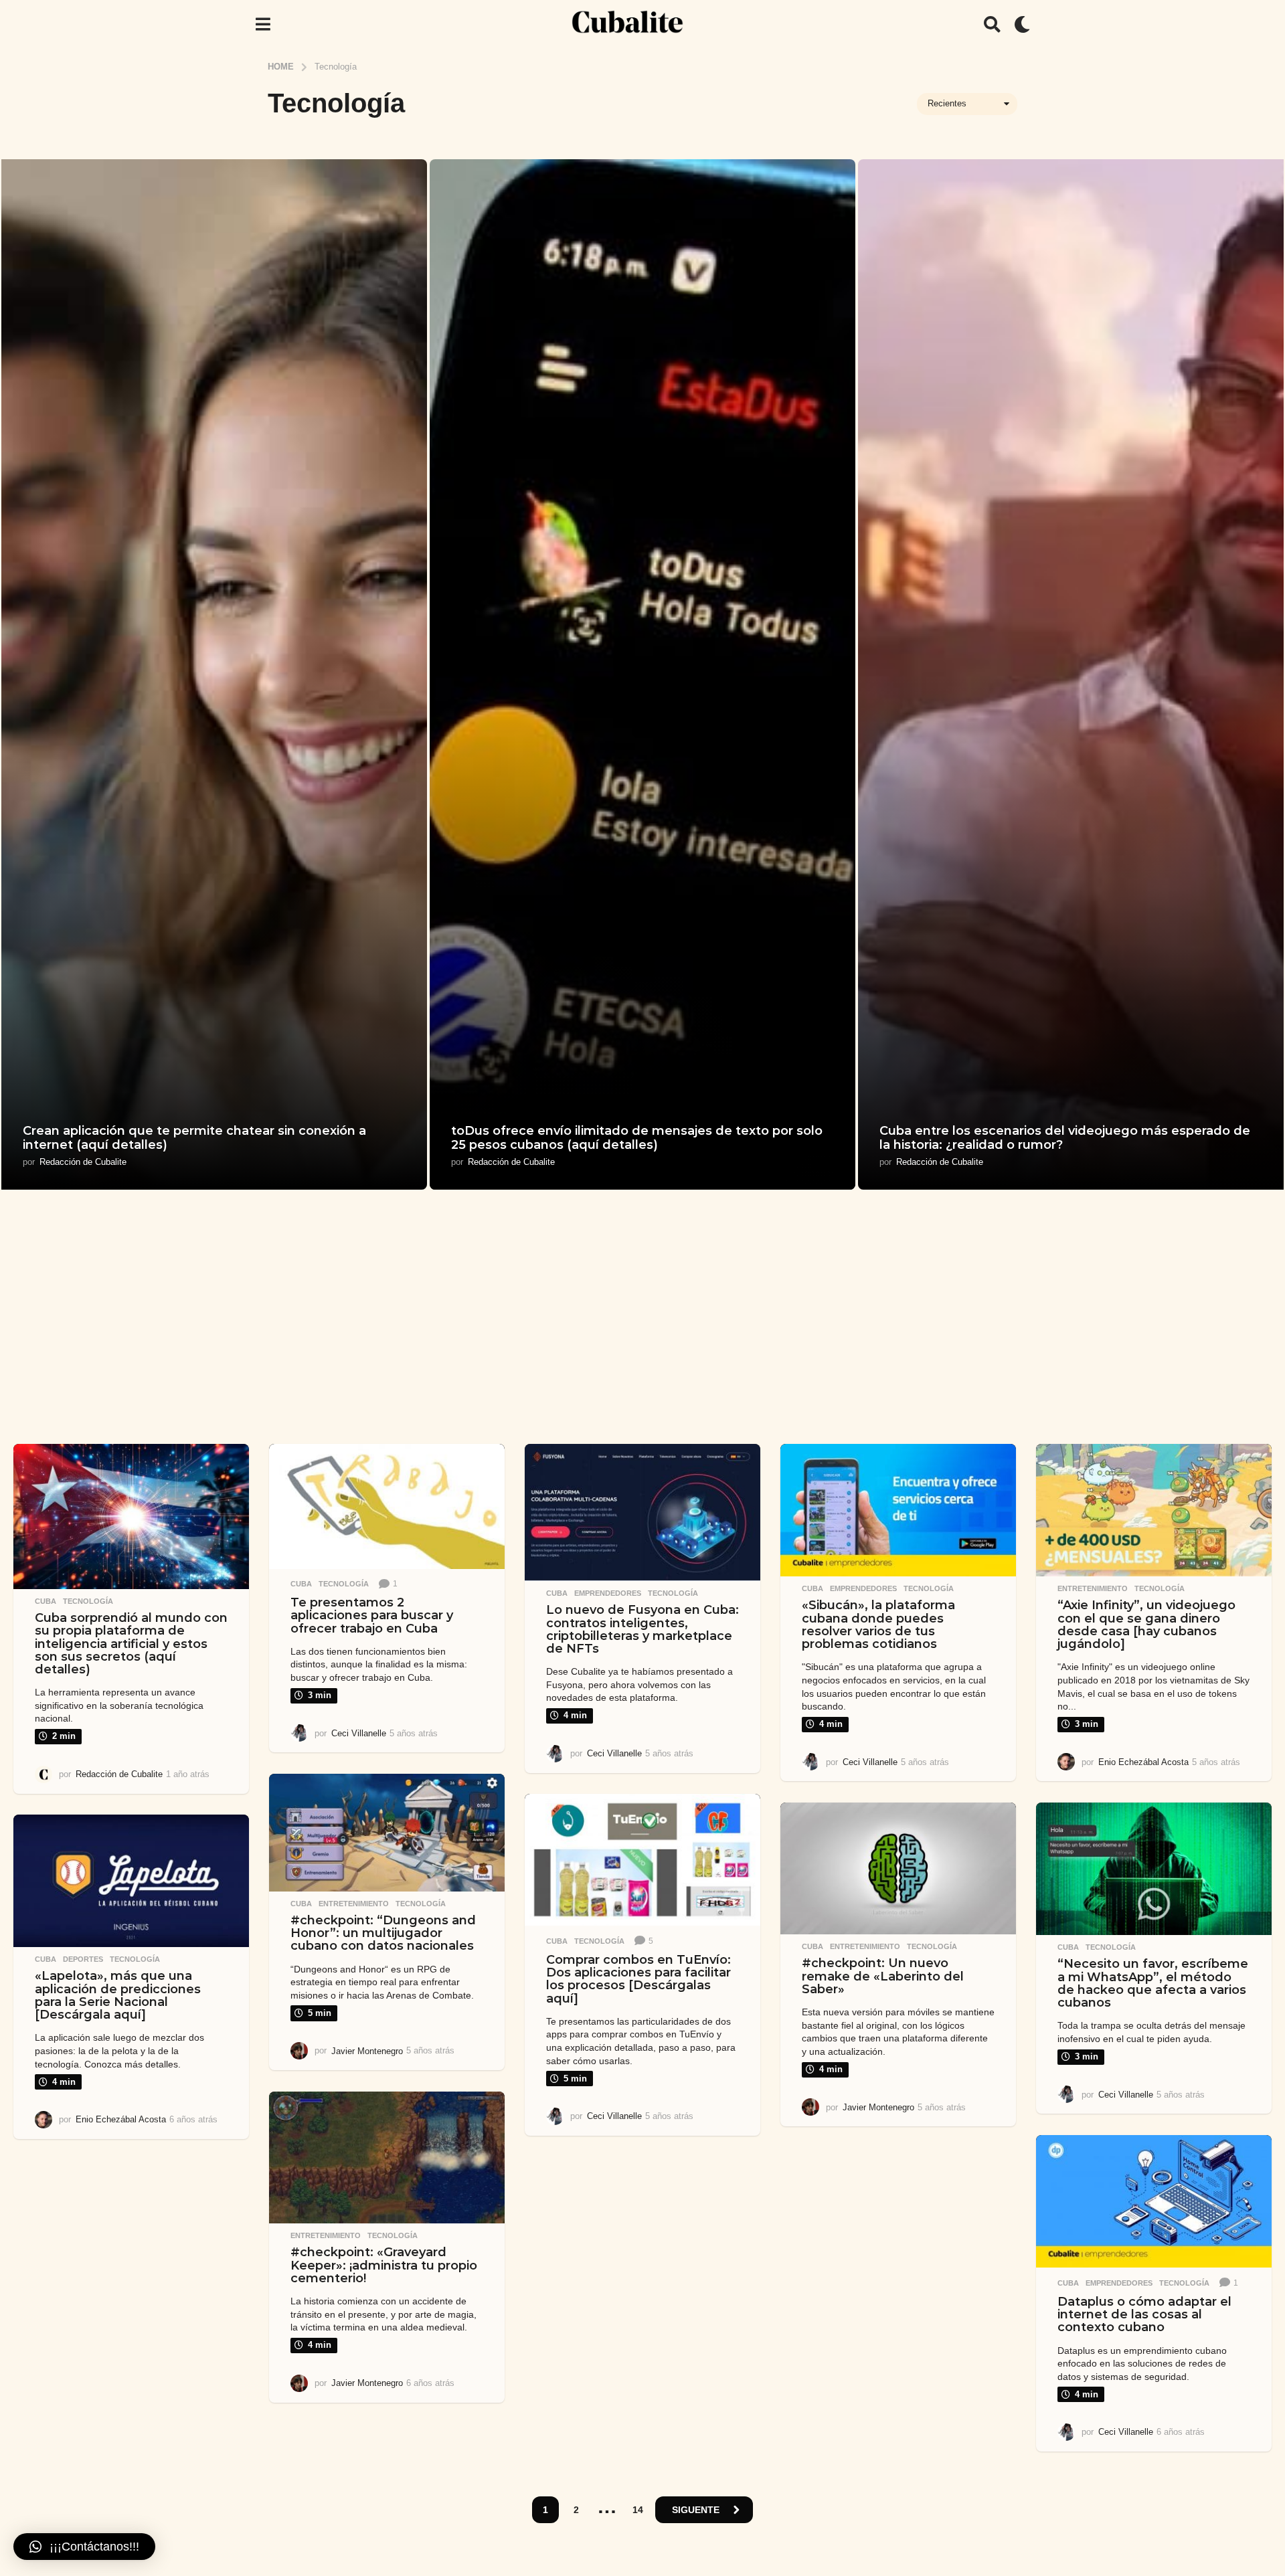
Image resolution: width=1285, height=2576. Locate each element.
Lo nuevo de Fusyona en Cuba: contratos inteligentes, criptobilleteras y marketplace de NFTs (642, 1629)
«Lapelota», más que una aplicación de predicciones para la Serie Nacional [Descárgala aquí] (118, 1995)
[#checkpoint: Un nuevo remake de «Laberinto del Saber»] (898, 1869)
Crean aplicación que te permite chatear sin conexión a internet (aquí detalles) (194, 1138)
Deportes (83, 1959)
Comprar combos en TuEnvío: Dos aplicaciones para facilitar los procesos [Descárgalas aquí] (638, 1979)
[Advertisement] (642, 1317)
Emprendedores (608, 1593)
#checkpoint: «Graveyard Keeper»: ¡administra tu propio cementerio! (384, 2265)
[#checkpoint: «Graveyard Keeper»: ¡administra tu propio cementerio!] (387, 2158)
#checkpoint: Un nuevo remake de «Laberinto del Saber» (883, 1976)
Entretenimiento (1093, 1588)
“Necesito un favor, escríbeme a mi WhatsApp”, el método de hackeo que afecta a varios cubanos (1153, 1983)
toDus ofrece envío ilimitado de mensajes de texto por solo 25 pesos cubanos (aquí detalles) (637, 1138)
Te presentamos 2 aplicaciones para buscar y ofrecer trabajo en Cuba (372, 1616)
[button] (263, 24)
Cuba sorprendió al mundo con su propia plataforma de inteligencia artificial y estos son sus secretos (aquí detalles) (131, 1644)
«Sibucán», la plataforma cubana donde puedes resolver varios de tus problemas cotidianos (878, 1625)
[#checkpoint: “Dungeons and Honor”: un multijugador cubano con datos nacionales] (387, 1833)
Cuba (46, 1601)
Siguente (696, 2510)
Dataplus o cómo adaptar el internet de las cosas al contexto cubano (1144, 2315)
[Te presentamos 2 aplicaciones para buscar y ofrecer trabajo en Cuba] (387, 1506)
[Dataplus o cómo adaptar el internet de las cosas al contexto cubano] (1154, 2201)
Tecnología (88, 1601)
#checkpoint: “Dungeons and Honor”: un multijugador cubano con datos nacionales (383, 1933)
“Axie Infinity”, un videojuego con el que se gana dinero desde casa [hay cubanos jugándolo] (1146, 1625)
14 (638, 2510)
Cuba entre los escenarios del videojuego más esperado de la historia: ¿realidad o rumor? (1065, 1138)
